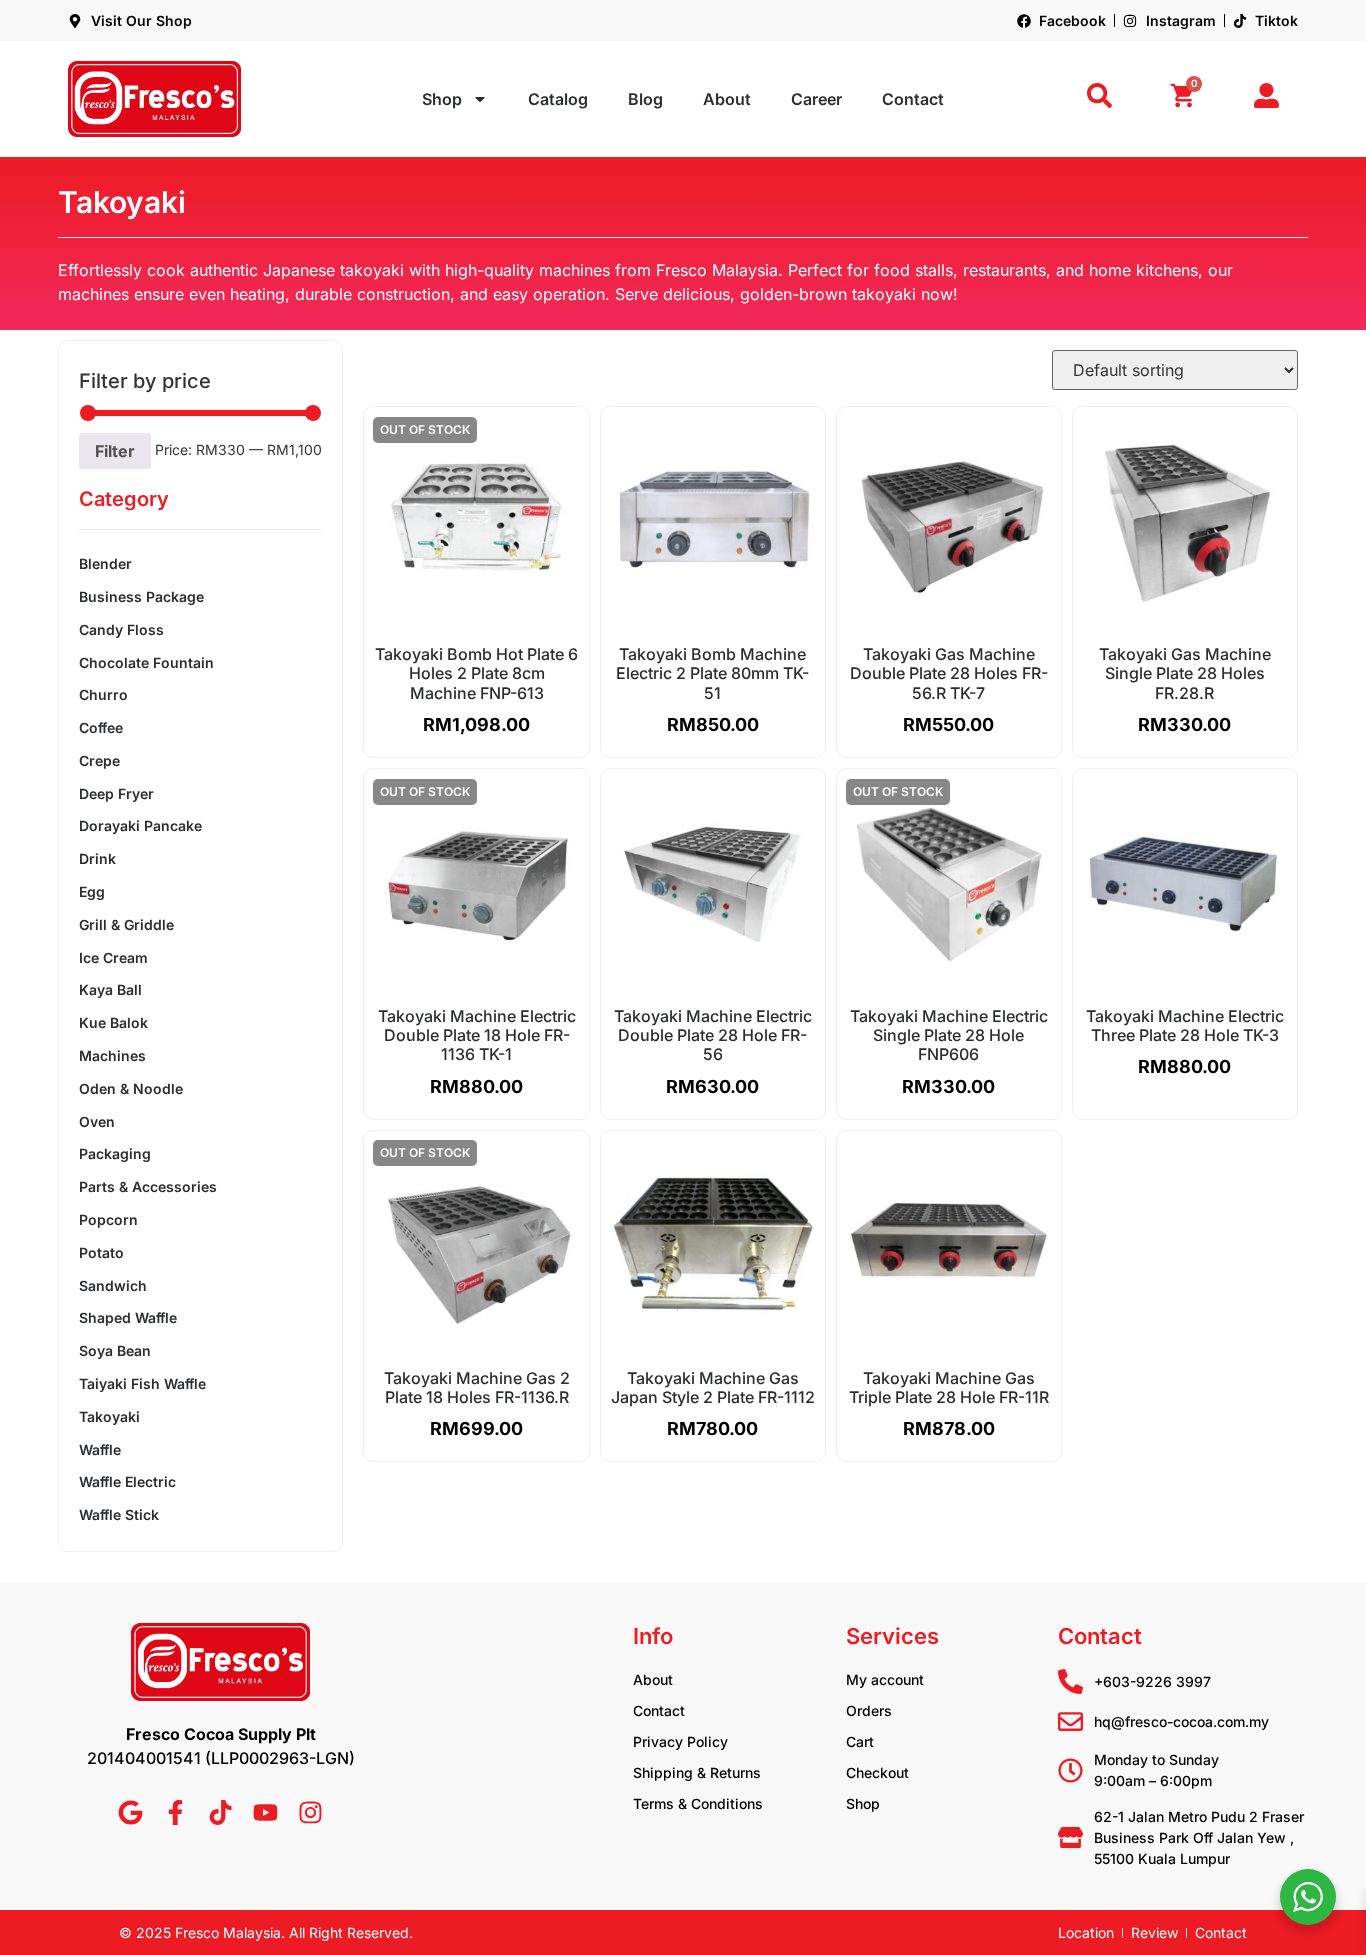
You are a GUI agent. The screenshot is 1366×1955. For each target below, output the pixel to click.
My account (885, 1679)
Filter (115, 451)
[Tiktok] (220, 1812)
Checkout (877, 1772)
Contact (913, 99)
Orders (869, 1710)
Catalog (558, 99)
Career (816, 99)
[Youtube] (265, 1812)
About (727, 99)
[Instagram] (310, 1812)
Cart (860, 1741)
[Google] (130, 1812)
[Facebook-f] (175, 1812)
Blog (645, 99)
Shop (442, 99)
